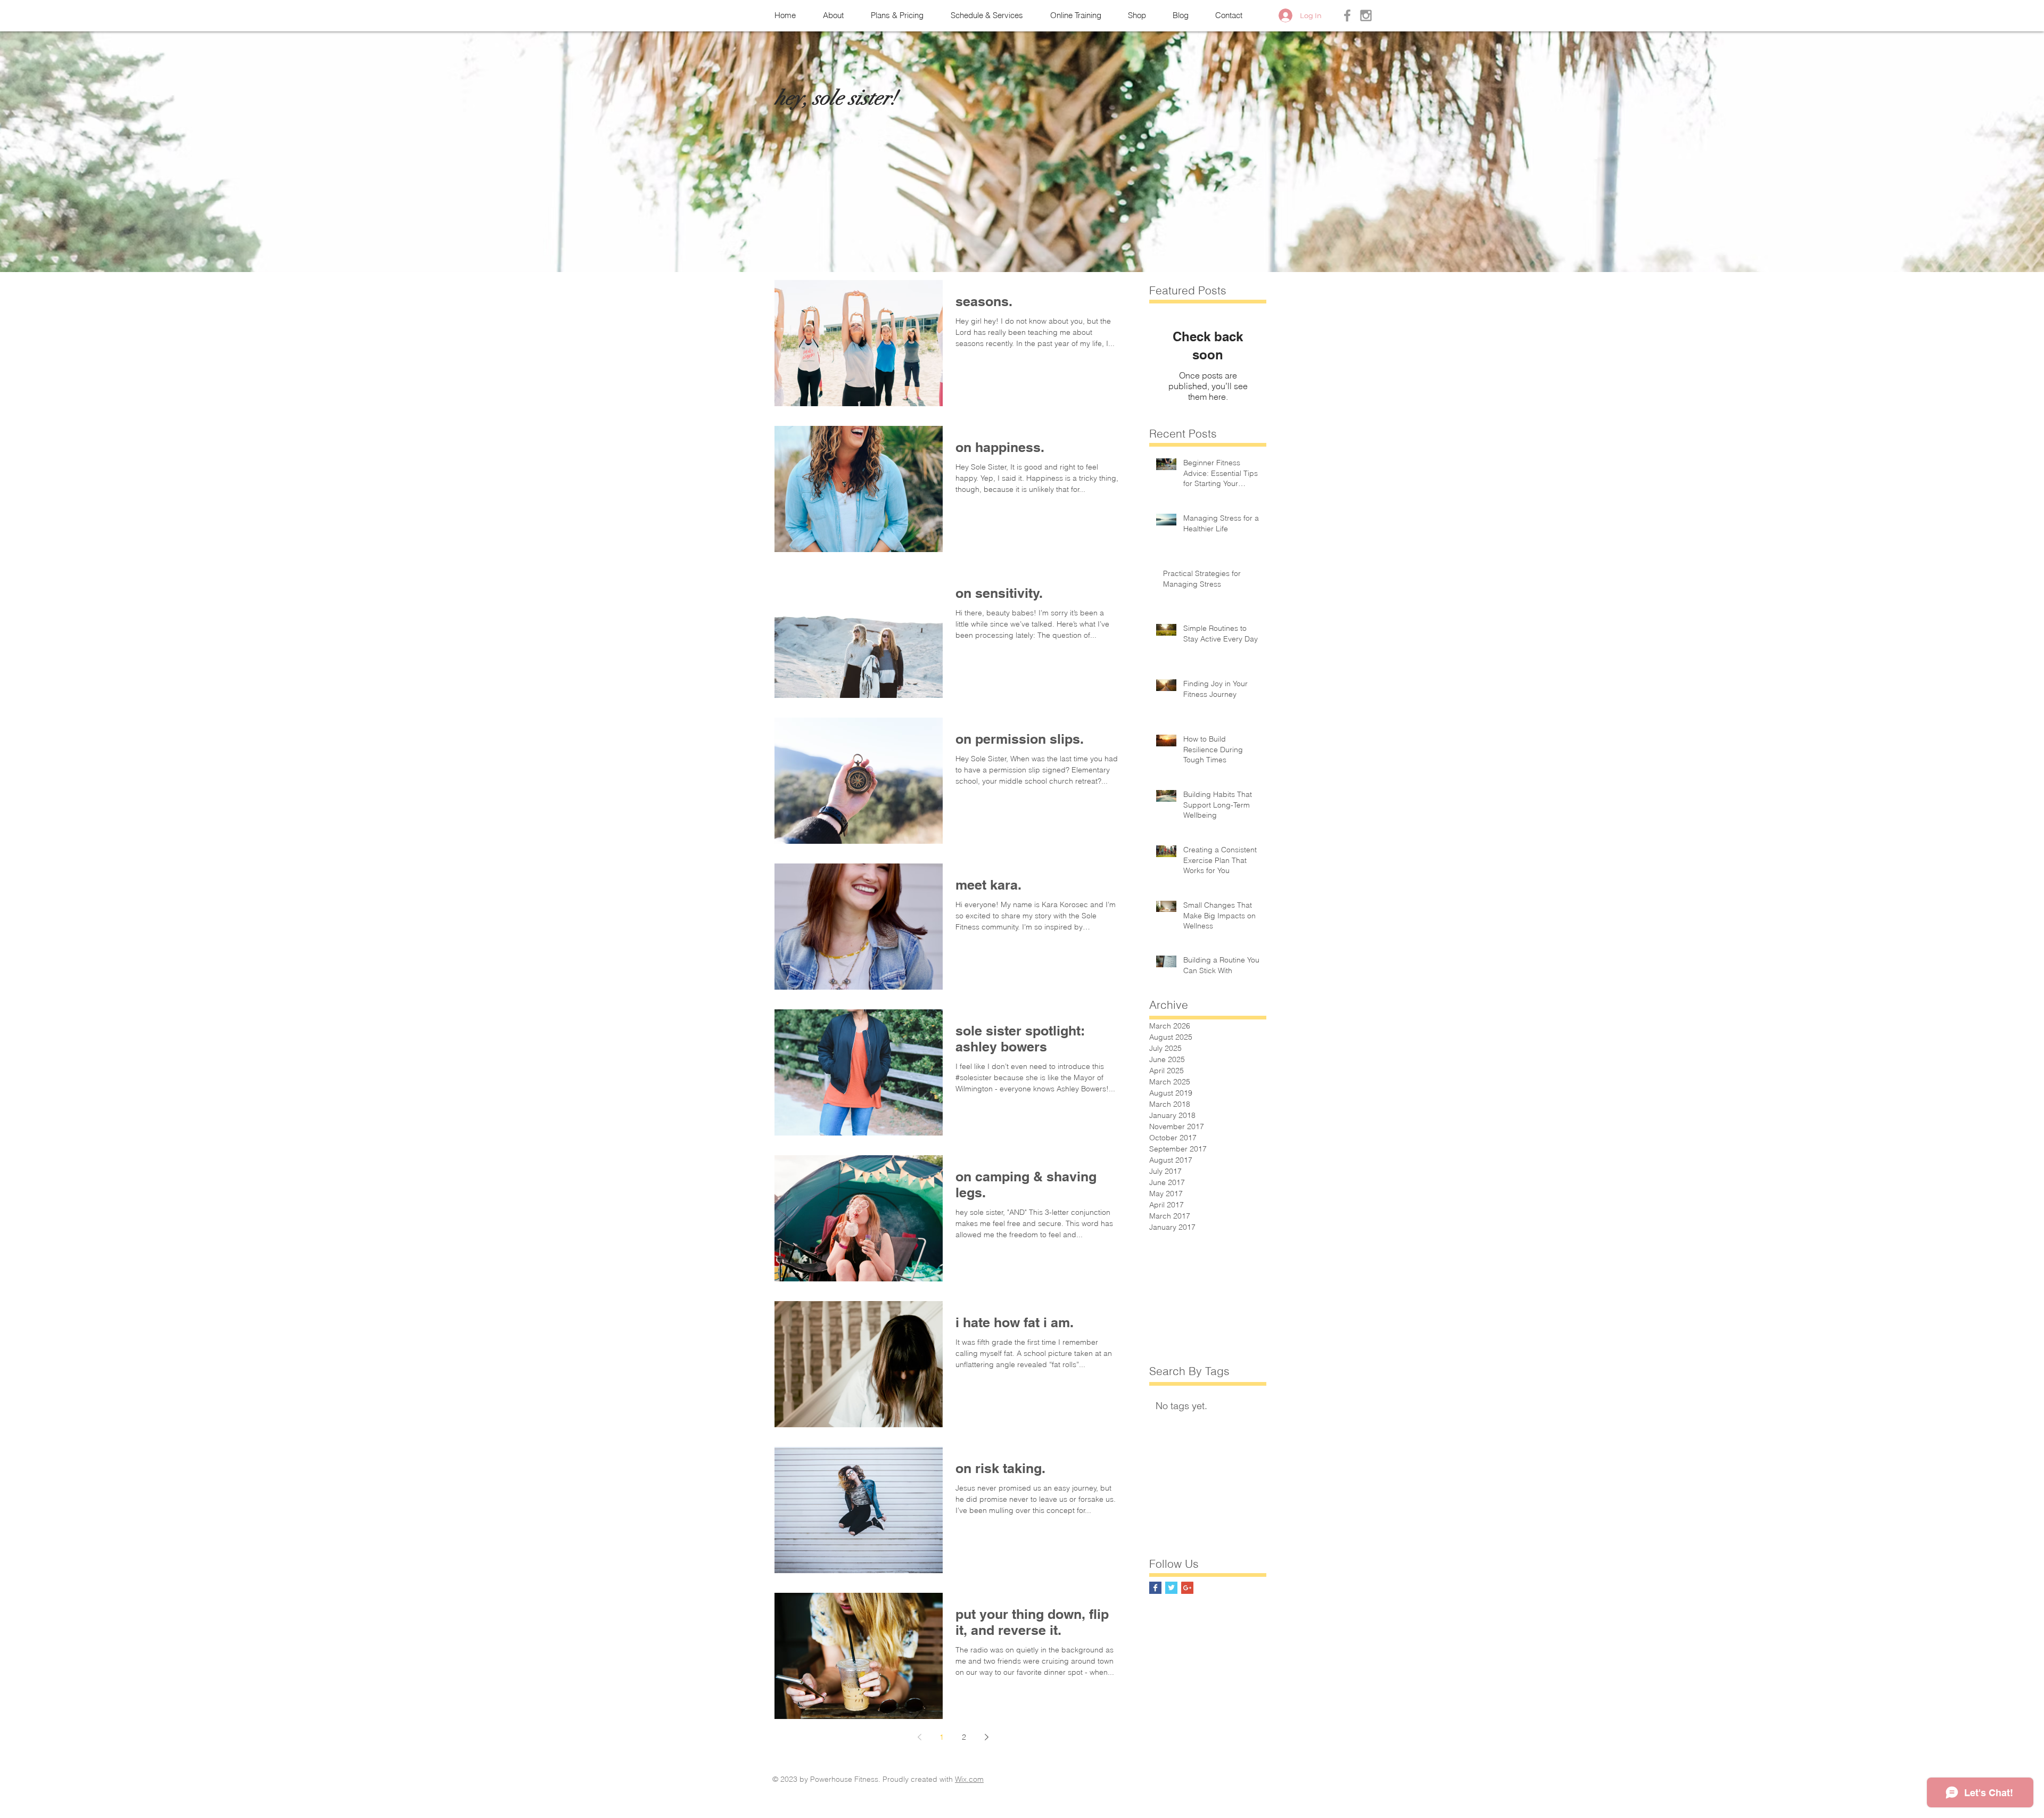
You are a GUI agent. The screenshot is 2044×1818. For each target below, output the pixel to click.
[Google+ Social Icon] (1187, 1588)
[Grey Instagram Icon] (1366, 15)
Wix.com (969, 1779)
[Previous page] (919, 1737)
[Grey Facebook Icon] (1347, 15)
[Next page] (986, 1737)
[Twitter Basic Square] (1171, 1588)
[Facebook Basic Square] (1155, 1588)
